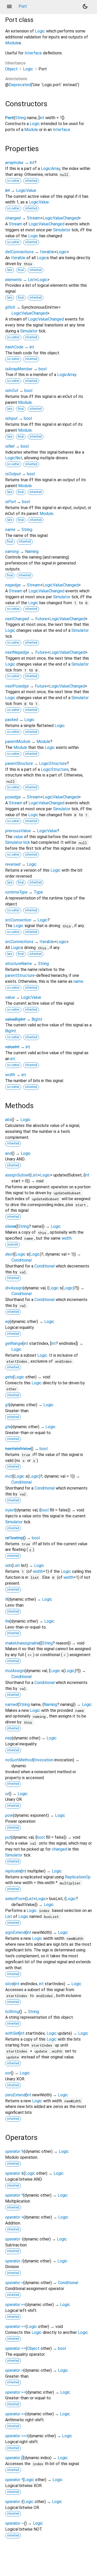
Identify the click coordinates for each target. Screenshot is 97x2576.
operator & (14, 2173)
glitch (10, 307)
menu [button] (9, 6)
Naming (32, 551)
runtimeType (16, 892)
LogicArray (50, 169)
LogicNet (14, 458)
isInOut (12, 391)
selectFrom (15, 1899)
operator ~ (15, 2523)
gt (7, 1405)
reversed (13, 864)
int (42, 118)
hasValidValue (18, 1449)
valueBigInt (15, 1019)
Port (9, 118)
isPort (10, 502)
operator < (14, 2283)
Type (38, 892)
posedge (13, 797)
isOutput (13, 474)
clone (10, 1226)
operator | (14, 2502)
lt (6, 1599)
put (8, 1837)
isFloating (14, 1538)
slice (9, 1984)
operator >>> (16, 2436)
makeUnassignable (22, 1643)
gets (9, 1377)
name (10, 530)
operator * (14, 2195)
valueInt (12, 1047)
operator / (14, 2261)
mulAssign (15, 1671)
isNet (10, 446)
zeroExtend (15, 2095)
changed (13, 218)
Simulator (62, 230)
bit (8, 190)
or (7, 1794)
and (9, 1153)
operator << (15, 2305)
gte (8, 1427)
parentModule (18, 742)
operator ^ (14, 2480)
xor (8, 2073)
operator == (16, 2348)
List (31, 280)
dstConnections (19, 252)
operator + (14, 2217)
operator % (15, 2151)
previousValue (18, 831)
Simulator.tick (18, 842)
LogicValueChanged (61, 218)
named (11, 1704)
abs (8, 1120)
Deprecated (20, 85)
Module (12, 43)
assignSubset (17, 1175)
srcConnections (19, 942)
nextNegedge (17, 652)
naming (12, 551)
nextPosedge (17, 686)
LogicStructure (53, 763)
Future (41, 619)
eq (7, 1322)
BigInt (37, 1019)
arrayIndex (14, 163)
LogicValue (26, 190)
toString (12, 2012)
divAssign (14, 1288)
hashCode (14, 347)
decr (9, 1254)
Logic (40, 31)
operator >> (15, 2414)
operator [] (14, 2458)
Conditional (21, 1260)
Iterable (47, 252)
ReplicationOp (78, 1877)
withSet (12, 2033)
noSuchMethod (19, 1760)
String (20, 118)
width (10, 1075)
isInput (11, 418)
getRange (14, 1343)
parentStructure (19, 763)
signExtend (15, 1932)
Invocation (44, 1760)
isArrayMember (19, 369)
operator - (14, 2239)
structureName (18, 964)
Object (11, 69)
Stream (34, 218)
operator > (14, 2370)
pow (9, 1815)
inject (10, 1510)
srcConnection (18, 920)
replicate (13, 1871)
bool (43, 369)
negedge (13, 585)
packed (12, 720)
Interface (33, 53)
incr (9, 1476)
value (18, 837)
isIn (8, 1565)
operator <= (15, 2326)
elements (13, 280)
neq (9, 1738)
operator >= (15, 2392)
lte (7, 1621)
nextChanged (17, 619)
